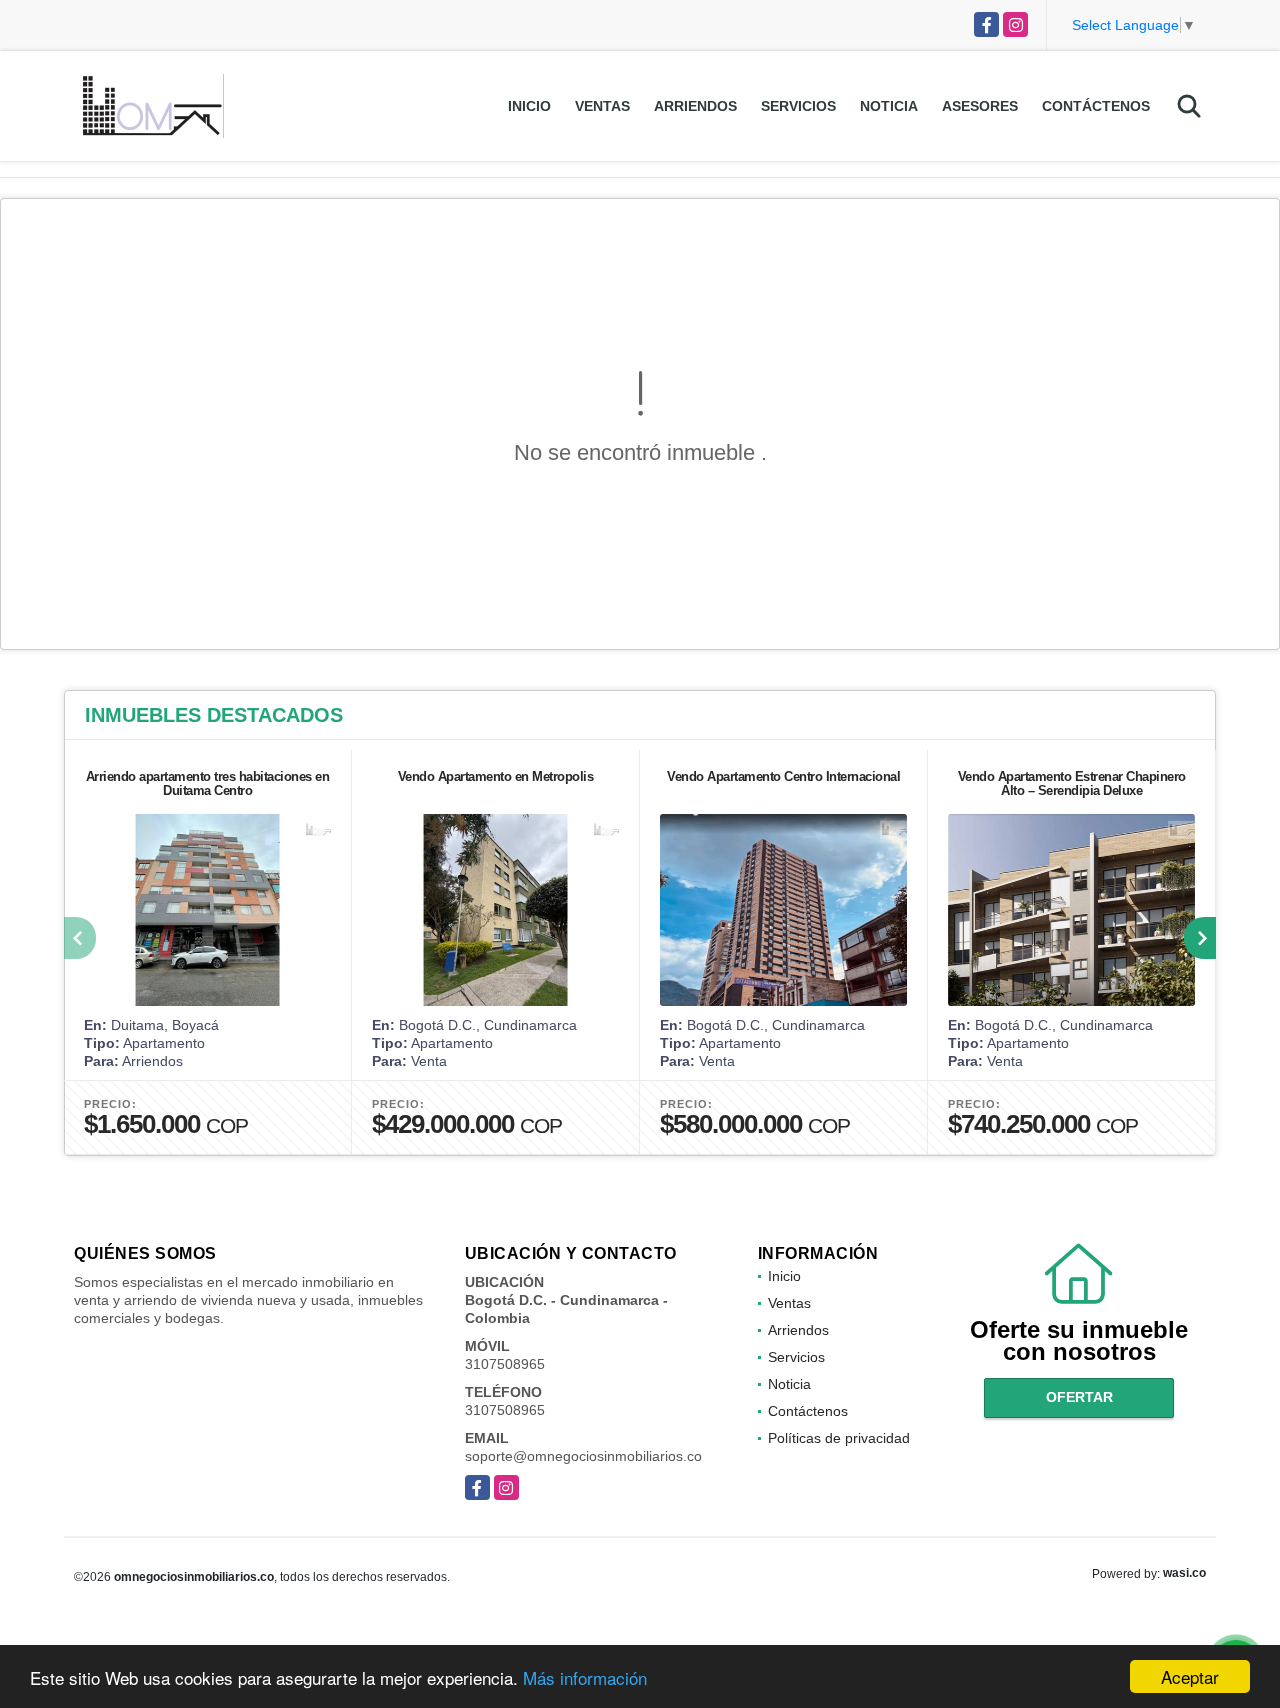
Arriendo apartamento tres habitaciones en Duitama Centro (208, 783)
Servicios (798, 106)
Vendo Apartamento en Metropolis (496, 776)
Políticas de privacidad (839, 1438)
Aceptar (1190, 1676)
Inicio (529, 106)
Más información (585, 1677)
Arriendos (695, 106)
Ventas (602, 106)
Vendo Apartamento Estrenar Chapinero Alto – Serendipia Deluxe (1072, 783)
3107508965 (505, 1364)
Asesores (980, 106)
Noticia (889, 106)
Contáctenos (1096, 106)
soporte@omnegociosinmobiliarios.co (583, 1456)
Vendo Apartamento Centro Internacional (783, 776)
